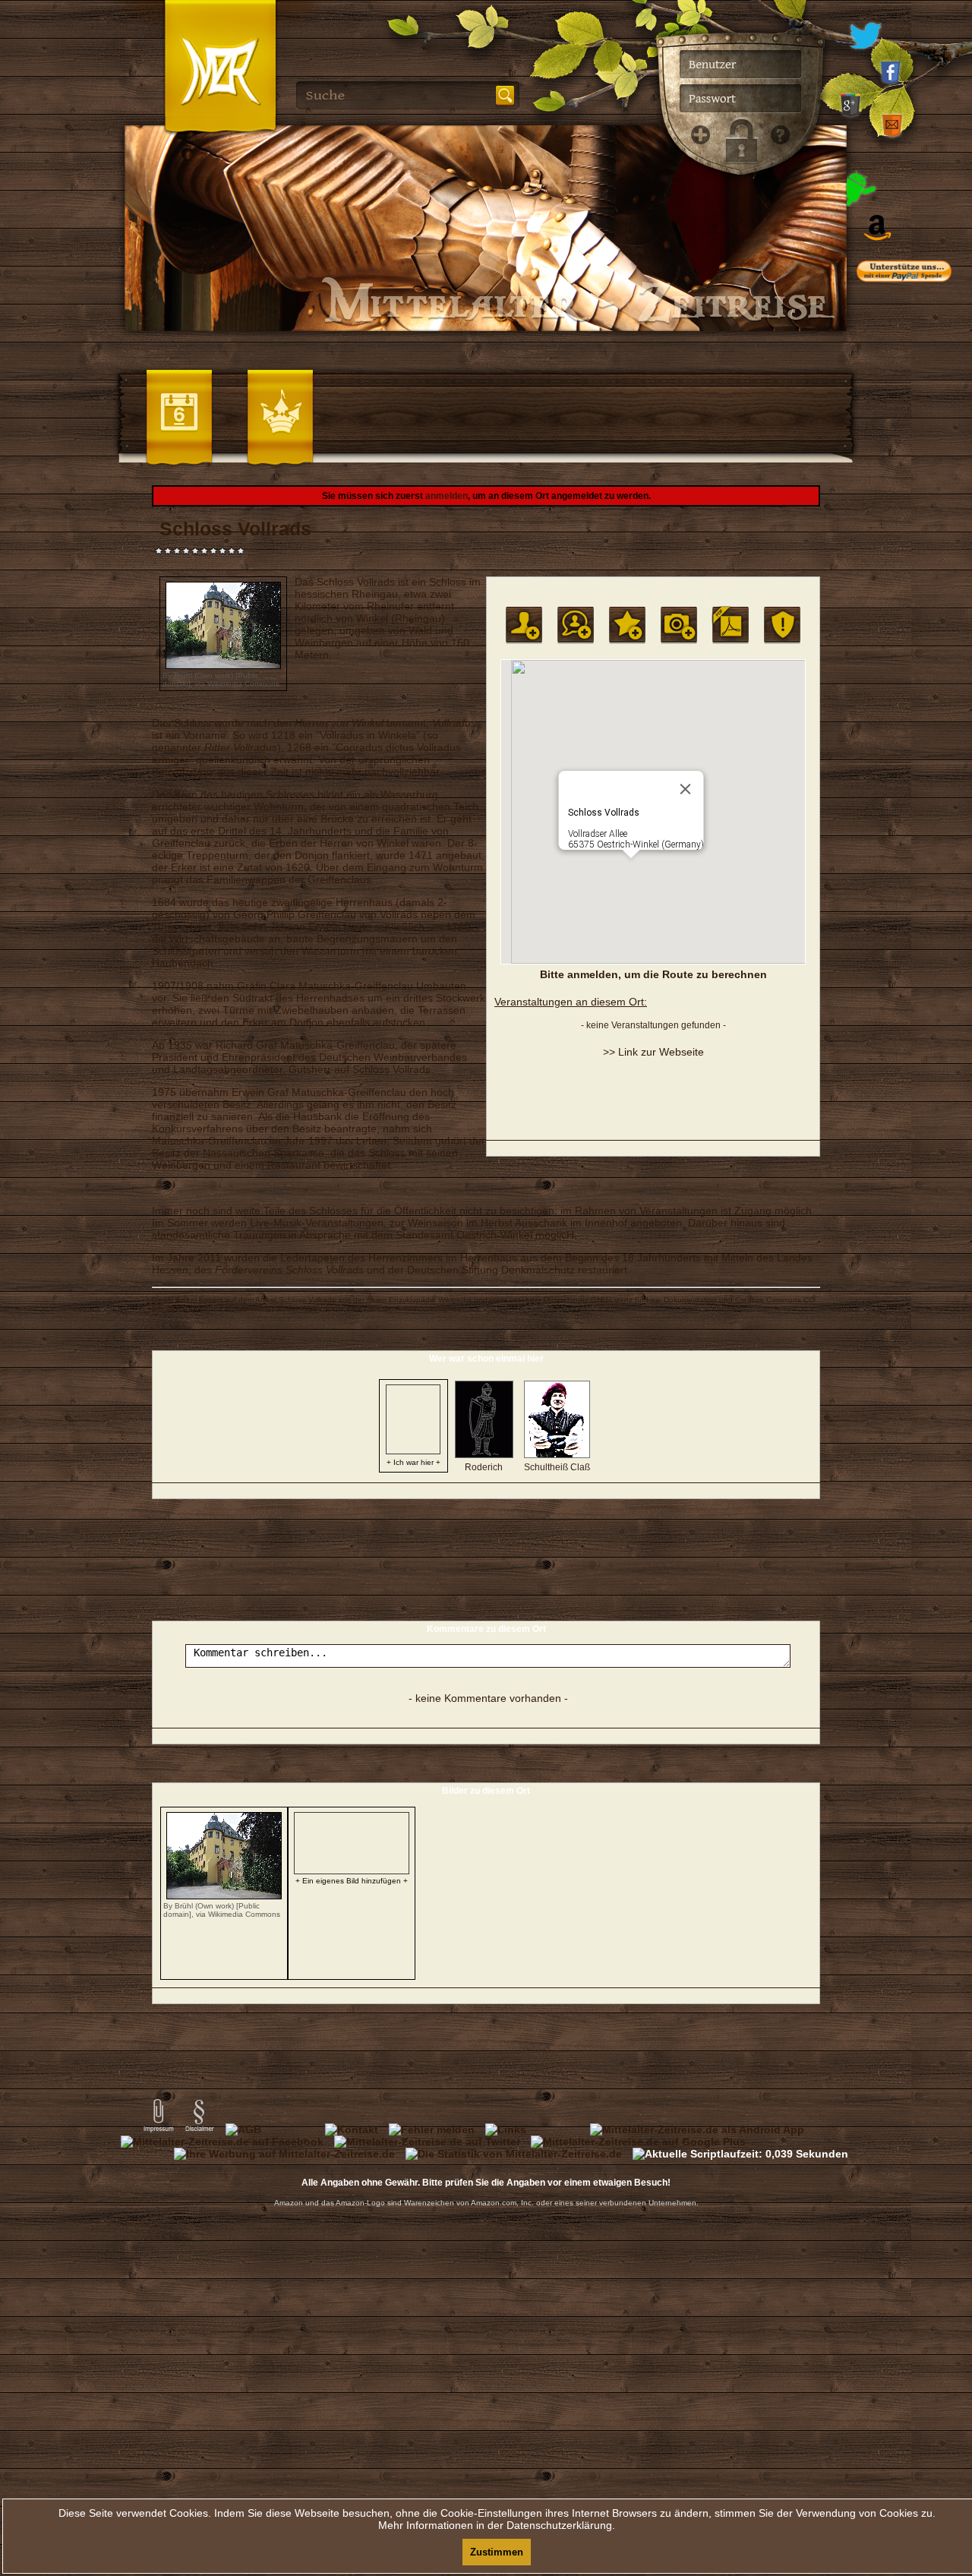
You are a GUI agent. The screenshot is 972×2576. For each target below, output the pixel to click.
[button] (631, 867)
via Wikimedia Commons (237, 684)
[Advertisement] (919, 600)
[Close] (686, 789)
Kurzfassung (249, 1308)
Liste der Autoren (394, 1308)
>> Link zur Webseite (653, 1052)
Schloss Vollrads (307, 1300)
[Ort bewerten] (627, 625)
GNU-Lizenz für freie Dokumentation (654, 1300)
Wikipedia (455, 1300)
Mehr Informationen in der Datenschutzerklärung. (497, 2525)
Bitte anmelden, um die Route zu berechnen (653, 974)
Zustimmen (497, 2552)
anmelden (447, 496)
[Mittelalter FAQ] (776, 380)
